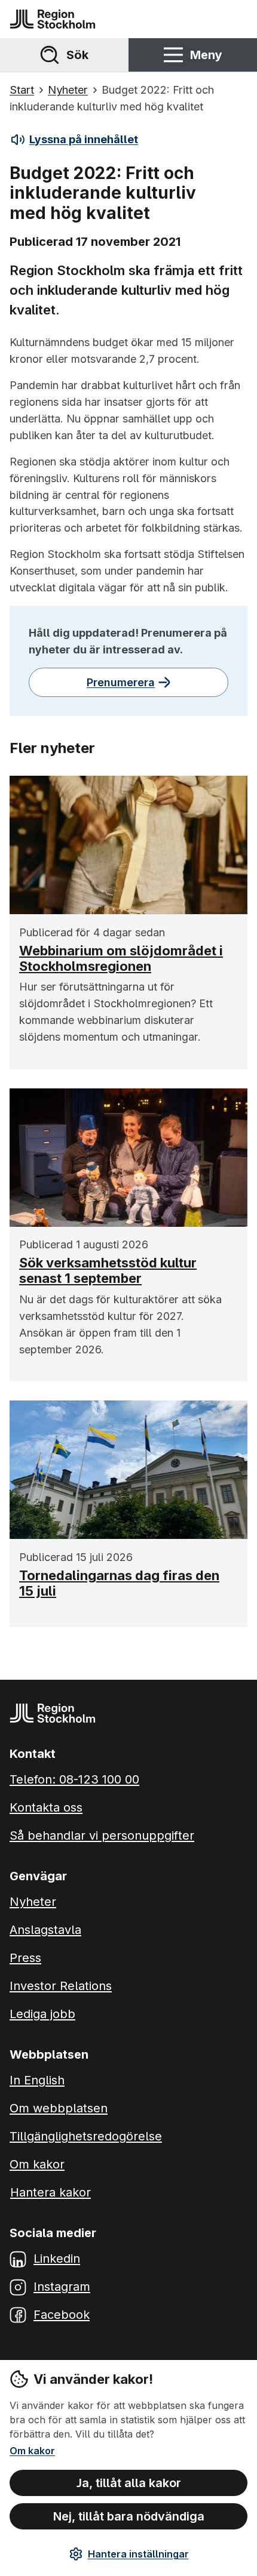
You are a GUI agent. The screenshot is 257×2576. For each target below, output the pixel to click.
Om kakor (32, 2451)
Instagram (62, 2287)
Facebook (62, 2315)
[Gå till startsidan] (53, 19)
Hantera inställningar (138, 2554)
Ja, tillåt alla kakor (129, 2483)
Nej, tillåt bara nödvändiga (129, 2516)
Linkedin (57, 2259)
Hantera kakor (51, 2192)
